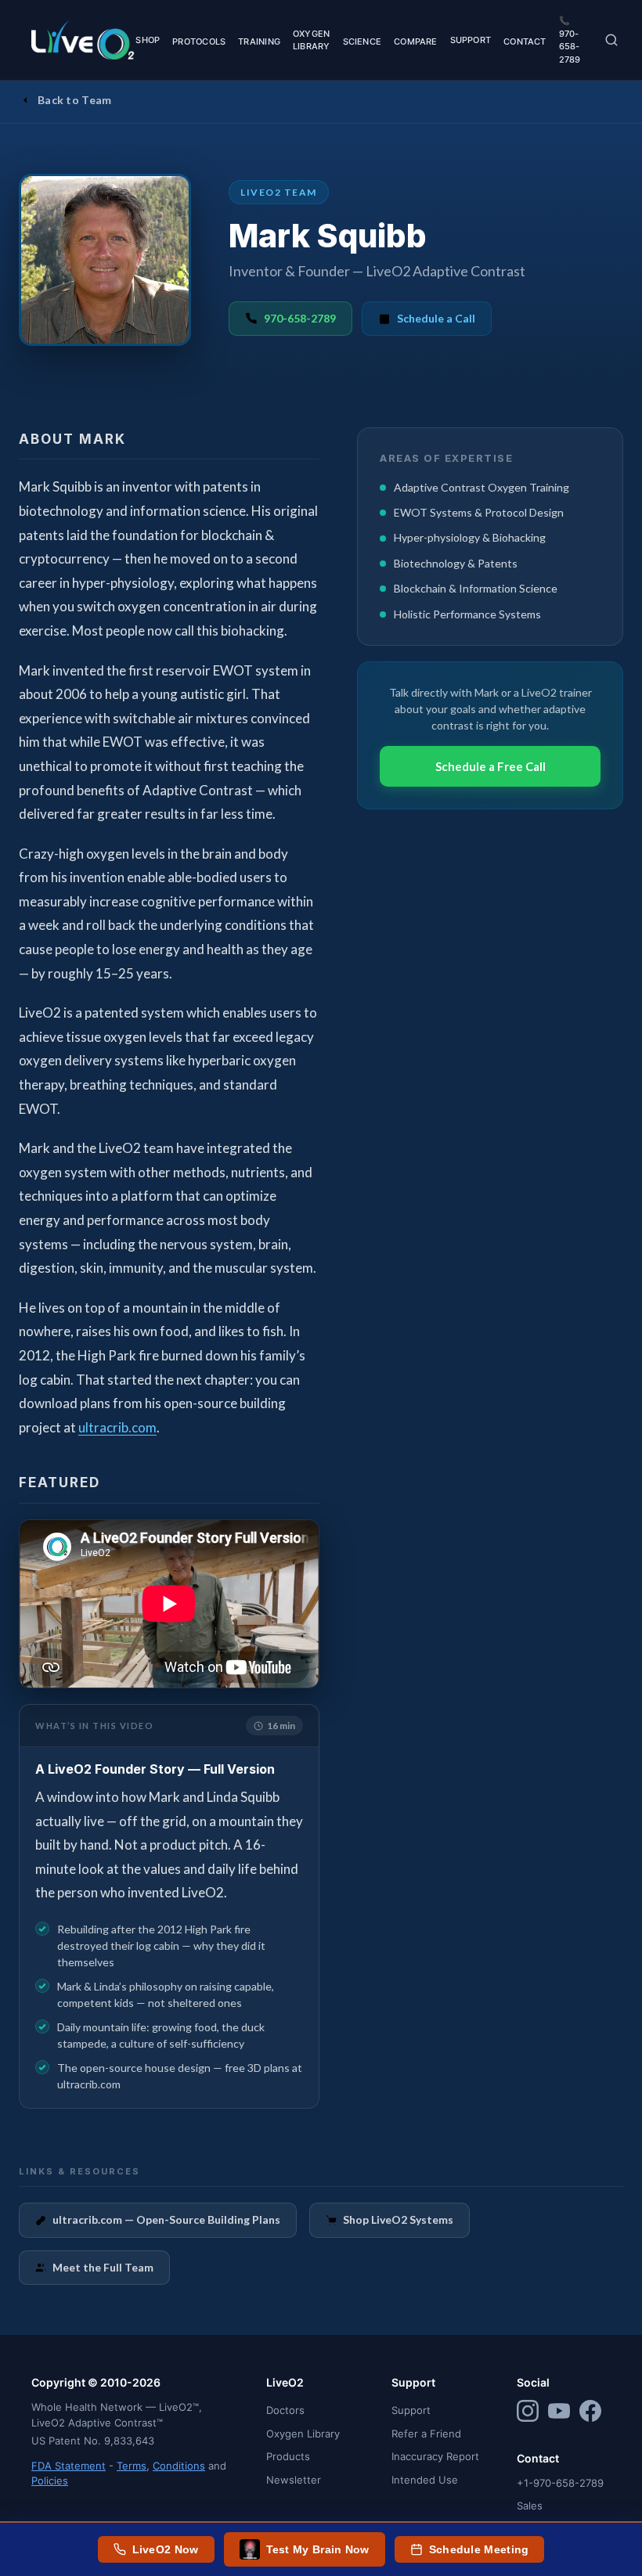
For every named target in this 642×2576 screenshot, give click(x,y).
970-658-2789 (300, 318)
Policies (50, 2481)
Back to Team (75, 100)
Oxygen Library (303, 2434)
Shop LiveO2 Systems (398, 2219)
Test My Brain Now (318, 2549)
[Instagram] (528, 2413)
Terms (132, 2466)
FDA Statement (69, 2466)
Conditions (179, 2466)
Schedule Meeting (479, 2549)
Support (411, 2410)
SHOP (148, 40)
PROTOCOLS (199, 41)
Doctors (285, 2410)
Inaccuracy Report (435, 2456)
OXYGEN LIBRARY (312, 40)
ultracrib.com (117, 1427)
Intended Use (425, 2480)
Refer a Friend (426, 2434)
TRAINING (259, 41)
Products (288, 2456)
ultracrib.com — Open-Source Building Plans (166, 2219)
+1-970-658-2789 (560, 2483)
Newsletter (294, 2480)
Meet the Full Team (103, 2267)
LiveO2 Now (166, 2549)
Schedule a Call (436, 318)
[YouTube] (559, 2413)
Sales (530, 2506)
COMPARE (416, 41)
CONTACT (525, 41)
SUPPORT (471, 40)
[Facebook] (590, 2413)
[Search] (611, 40)
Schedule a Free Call (491, 766)
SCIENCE (362, 41)
